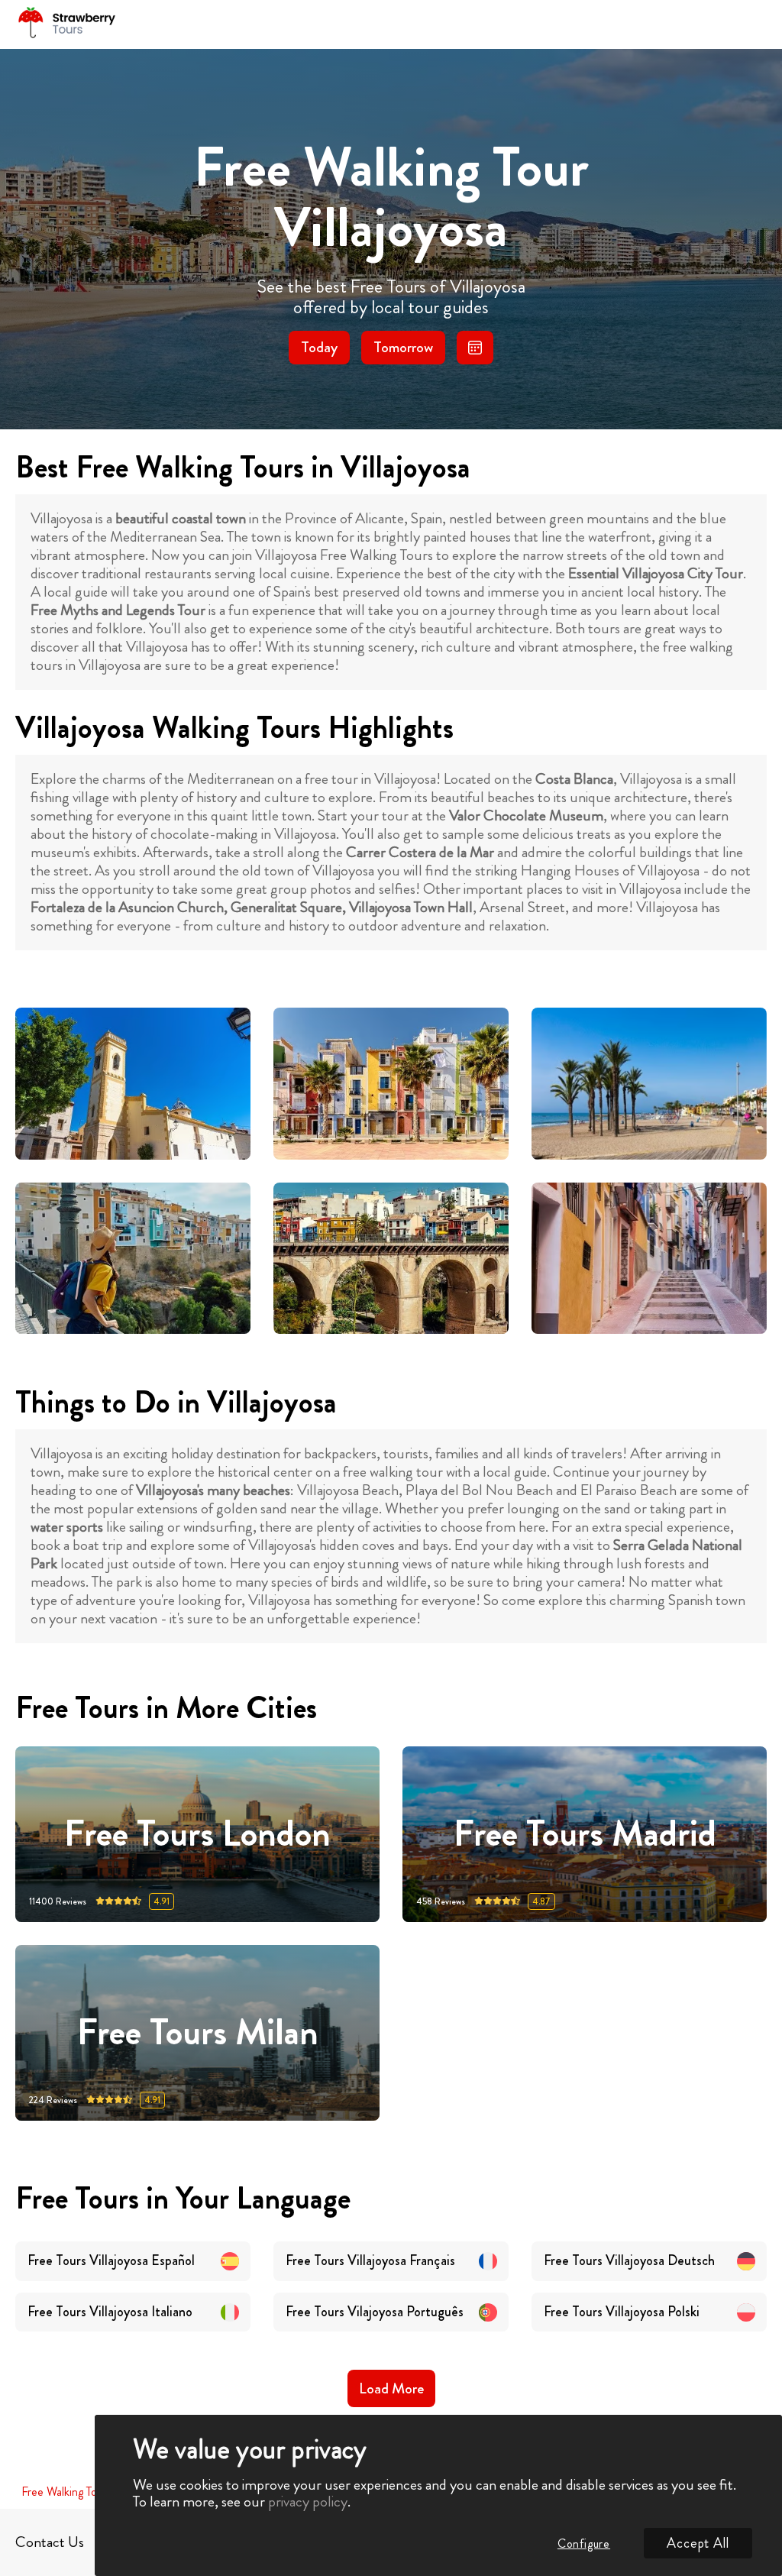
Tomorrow (403, 347)
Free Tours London (197, 1835)
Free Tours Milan (198, 2033)
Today (319, 347)
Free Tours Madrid (585, 1835)
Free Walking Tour (64, 2492)
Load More (391, 2388)
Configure (584, 2544)
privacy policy (308, 2502)
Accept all (698, 2543)
